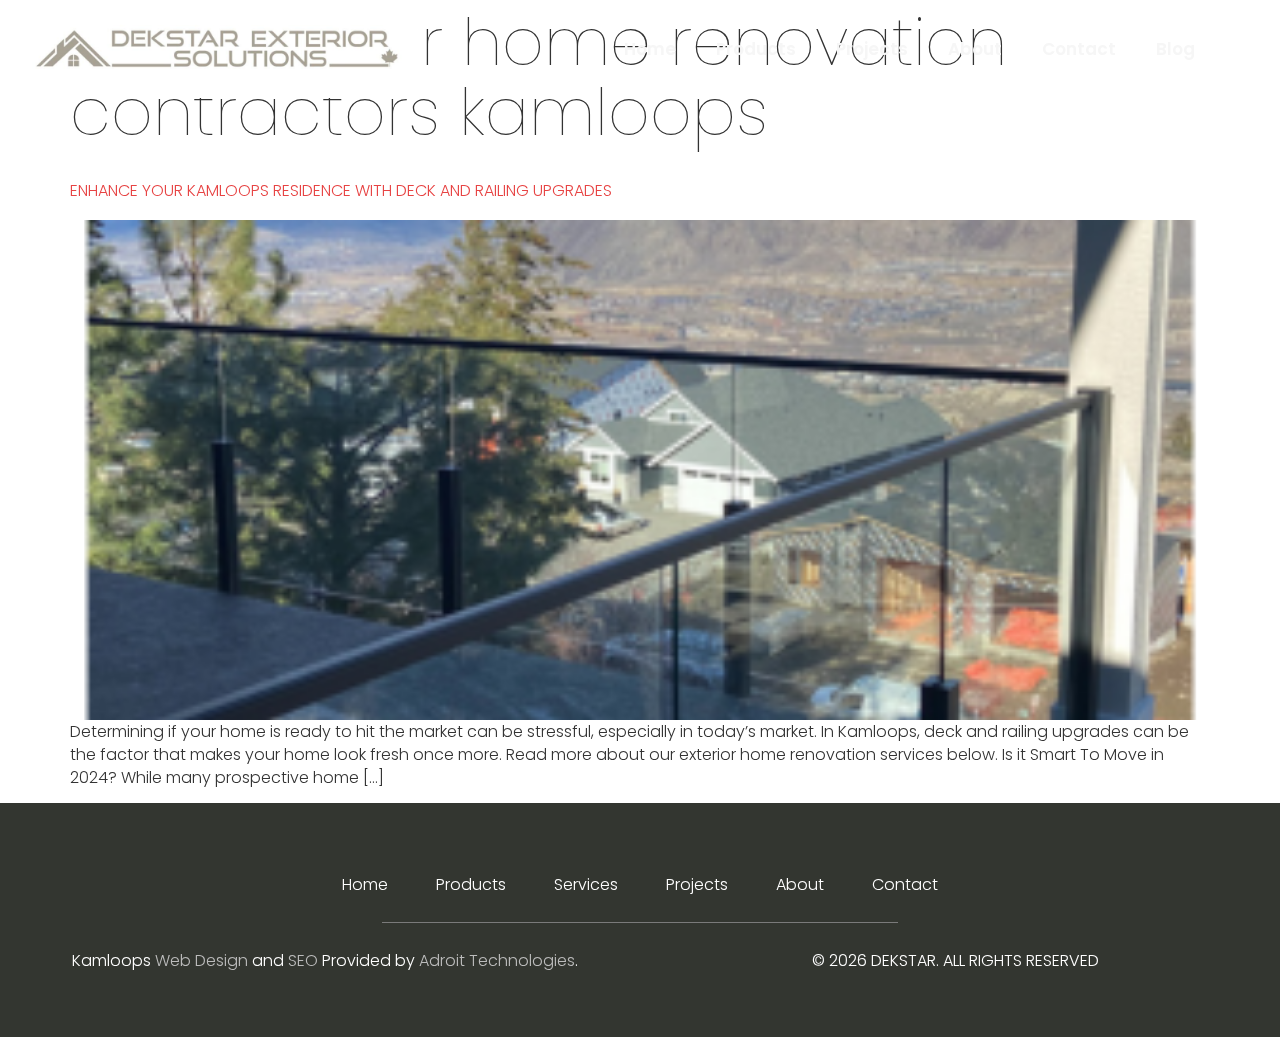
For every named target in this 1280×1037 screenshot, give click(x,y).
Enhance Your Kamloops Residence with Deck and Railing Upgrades (341, 190)
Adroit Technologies (497, 960)
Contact (1079, 49)
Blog (1175, 49)
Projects (872, 49)
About (975, 49)
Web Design (201, 960)
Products (756, 49)
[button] (1232, 48)
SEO (303, 960)
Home (650, 49)
